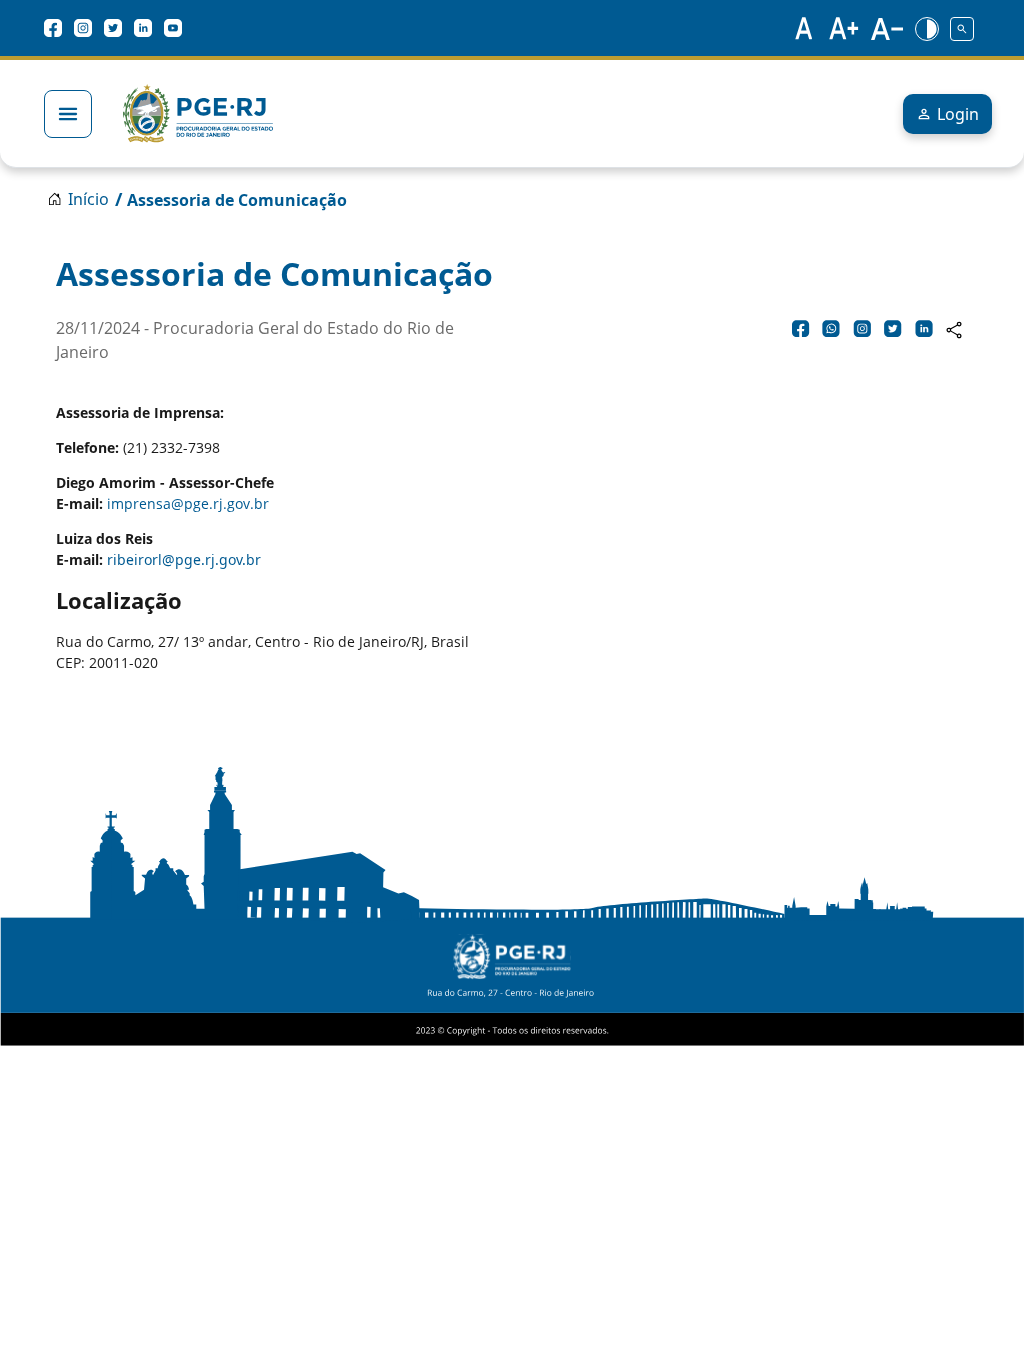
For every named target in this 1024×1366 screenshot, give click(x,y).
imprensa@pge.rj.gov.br (188, 503)
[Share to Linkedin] (924, 328)
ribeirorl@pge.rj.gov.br (184, 559)
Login (958, 114)
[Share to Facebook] (801, 328)
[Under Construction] (962, 28)
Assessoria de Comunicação (237, 200)
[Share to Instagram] (862, 328)
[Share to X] (893, 328)
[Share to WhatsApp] (831, 328)
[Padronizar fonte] (801, 28)
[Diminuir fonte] (887, 28)
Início (88, 199)
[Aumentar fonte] (845, 28)
